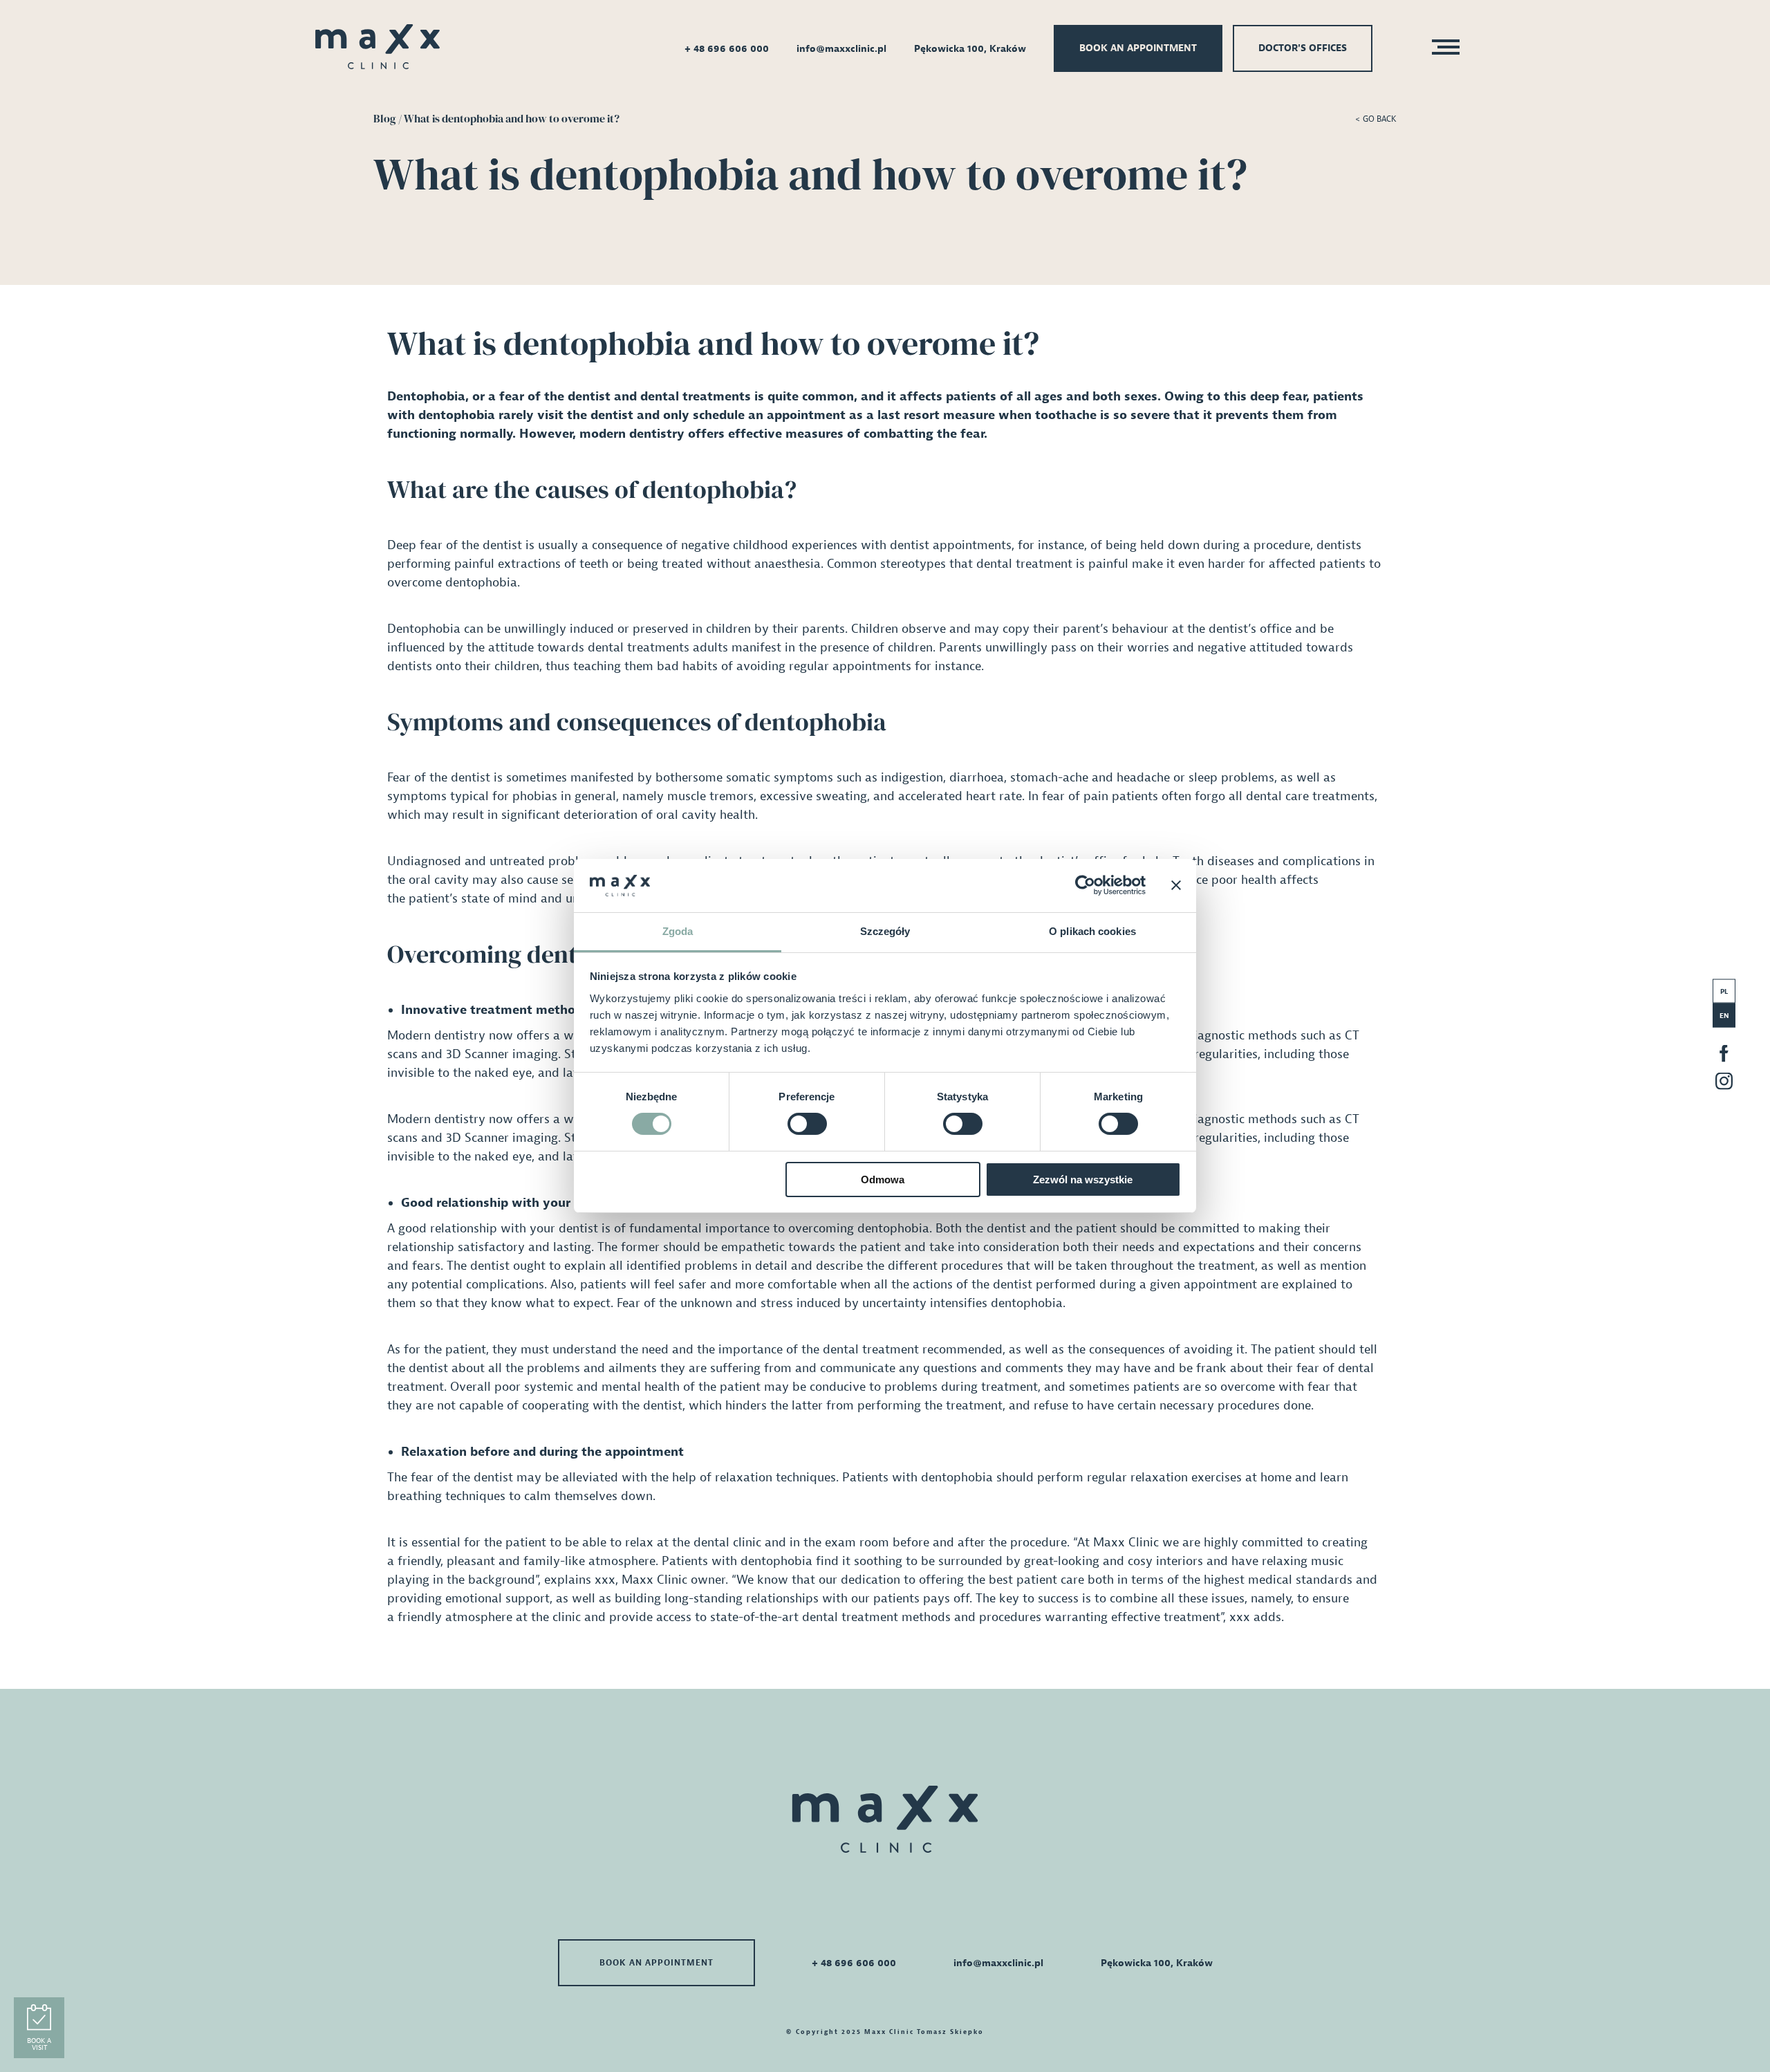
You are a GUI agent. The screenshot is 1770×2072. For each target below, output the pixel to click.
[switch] (807, 1124)
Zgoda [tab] (678, 931)
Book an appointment (1138, 48)
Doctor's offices (1303, 48)
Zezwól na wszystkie (1083, 1180)
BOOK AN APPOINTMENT (656, 1963)
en (1724, 1016)
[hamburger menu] (1442, 49)
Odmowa (883, 1180)
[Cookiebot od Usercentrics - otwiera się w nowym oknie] (1085, 885)
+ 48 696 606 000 (727, 49)
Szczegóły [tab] (885, 931)
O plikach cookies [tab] (1092, 931)
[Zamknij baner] (1176, 885)
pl (1724, 991)
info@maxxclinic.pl (841, 49)
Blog (385, 118)
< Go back (1376, 119)
